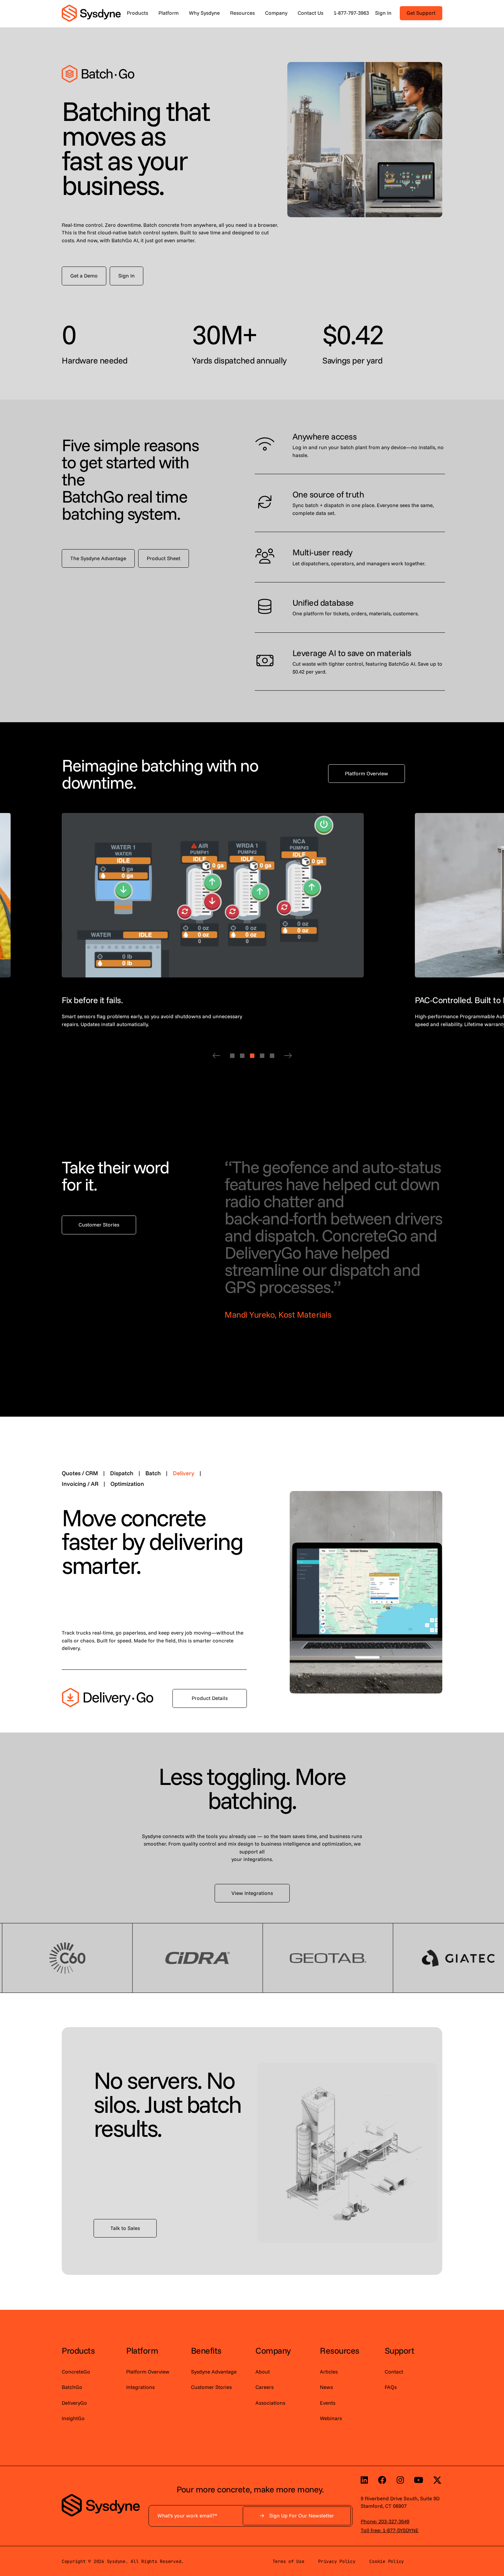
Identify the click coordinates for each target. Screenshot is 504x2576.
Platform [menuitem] (142, 2350)
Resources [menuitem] (340, 2350)
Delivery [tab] (187, 1473)
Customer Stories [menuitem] (211, 2387)
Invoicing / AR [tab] (84, 1484)
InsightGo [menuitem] (73, 2418)
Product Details (210, 1698)
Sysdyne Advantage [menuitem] (214, 2372)
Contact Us (310, 13)
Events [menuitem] (328, 2403)
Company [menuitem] (273, 2350)
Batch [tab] (157, 1473)
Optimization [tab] (127, 1484)
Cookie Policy (387, 2561)
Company (276, 13)
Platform (169, 13)
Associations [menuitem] (270, 2403)
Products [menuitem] (78, 2350)
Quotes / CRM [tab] (84, 1473)
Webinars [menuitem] (331, 2418)
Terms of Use (289, 2561)
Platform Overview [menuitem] (148, 2372)
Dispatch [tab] (125, 1473)
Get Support (421, 13)
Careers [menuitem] (265, 2387)
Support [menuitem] (400, 2350)
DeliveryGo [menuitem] (74, 2403)
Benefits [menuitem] (206, 2350)
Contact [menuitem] (394, 2372)
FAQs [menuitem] (391, 2387)
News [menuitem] (326, 2387)
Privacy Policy (337, 2561)
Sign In (383, 13)
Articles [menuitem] (329, 2372)
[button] (216, 1056)
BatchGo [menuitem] (72, 2387)
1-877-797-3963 (351, 13)
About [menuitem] (263, 2372)
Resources (242, 13)
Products (137, 13)
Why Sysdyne (204, 13)
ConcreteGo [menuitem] (76, 2372)
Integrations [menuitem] (140, 2387)
